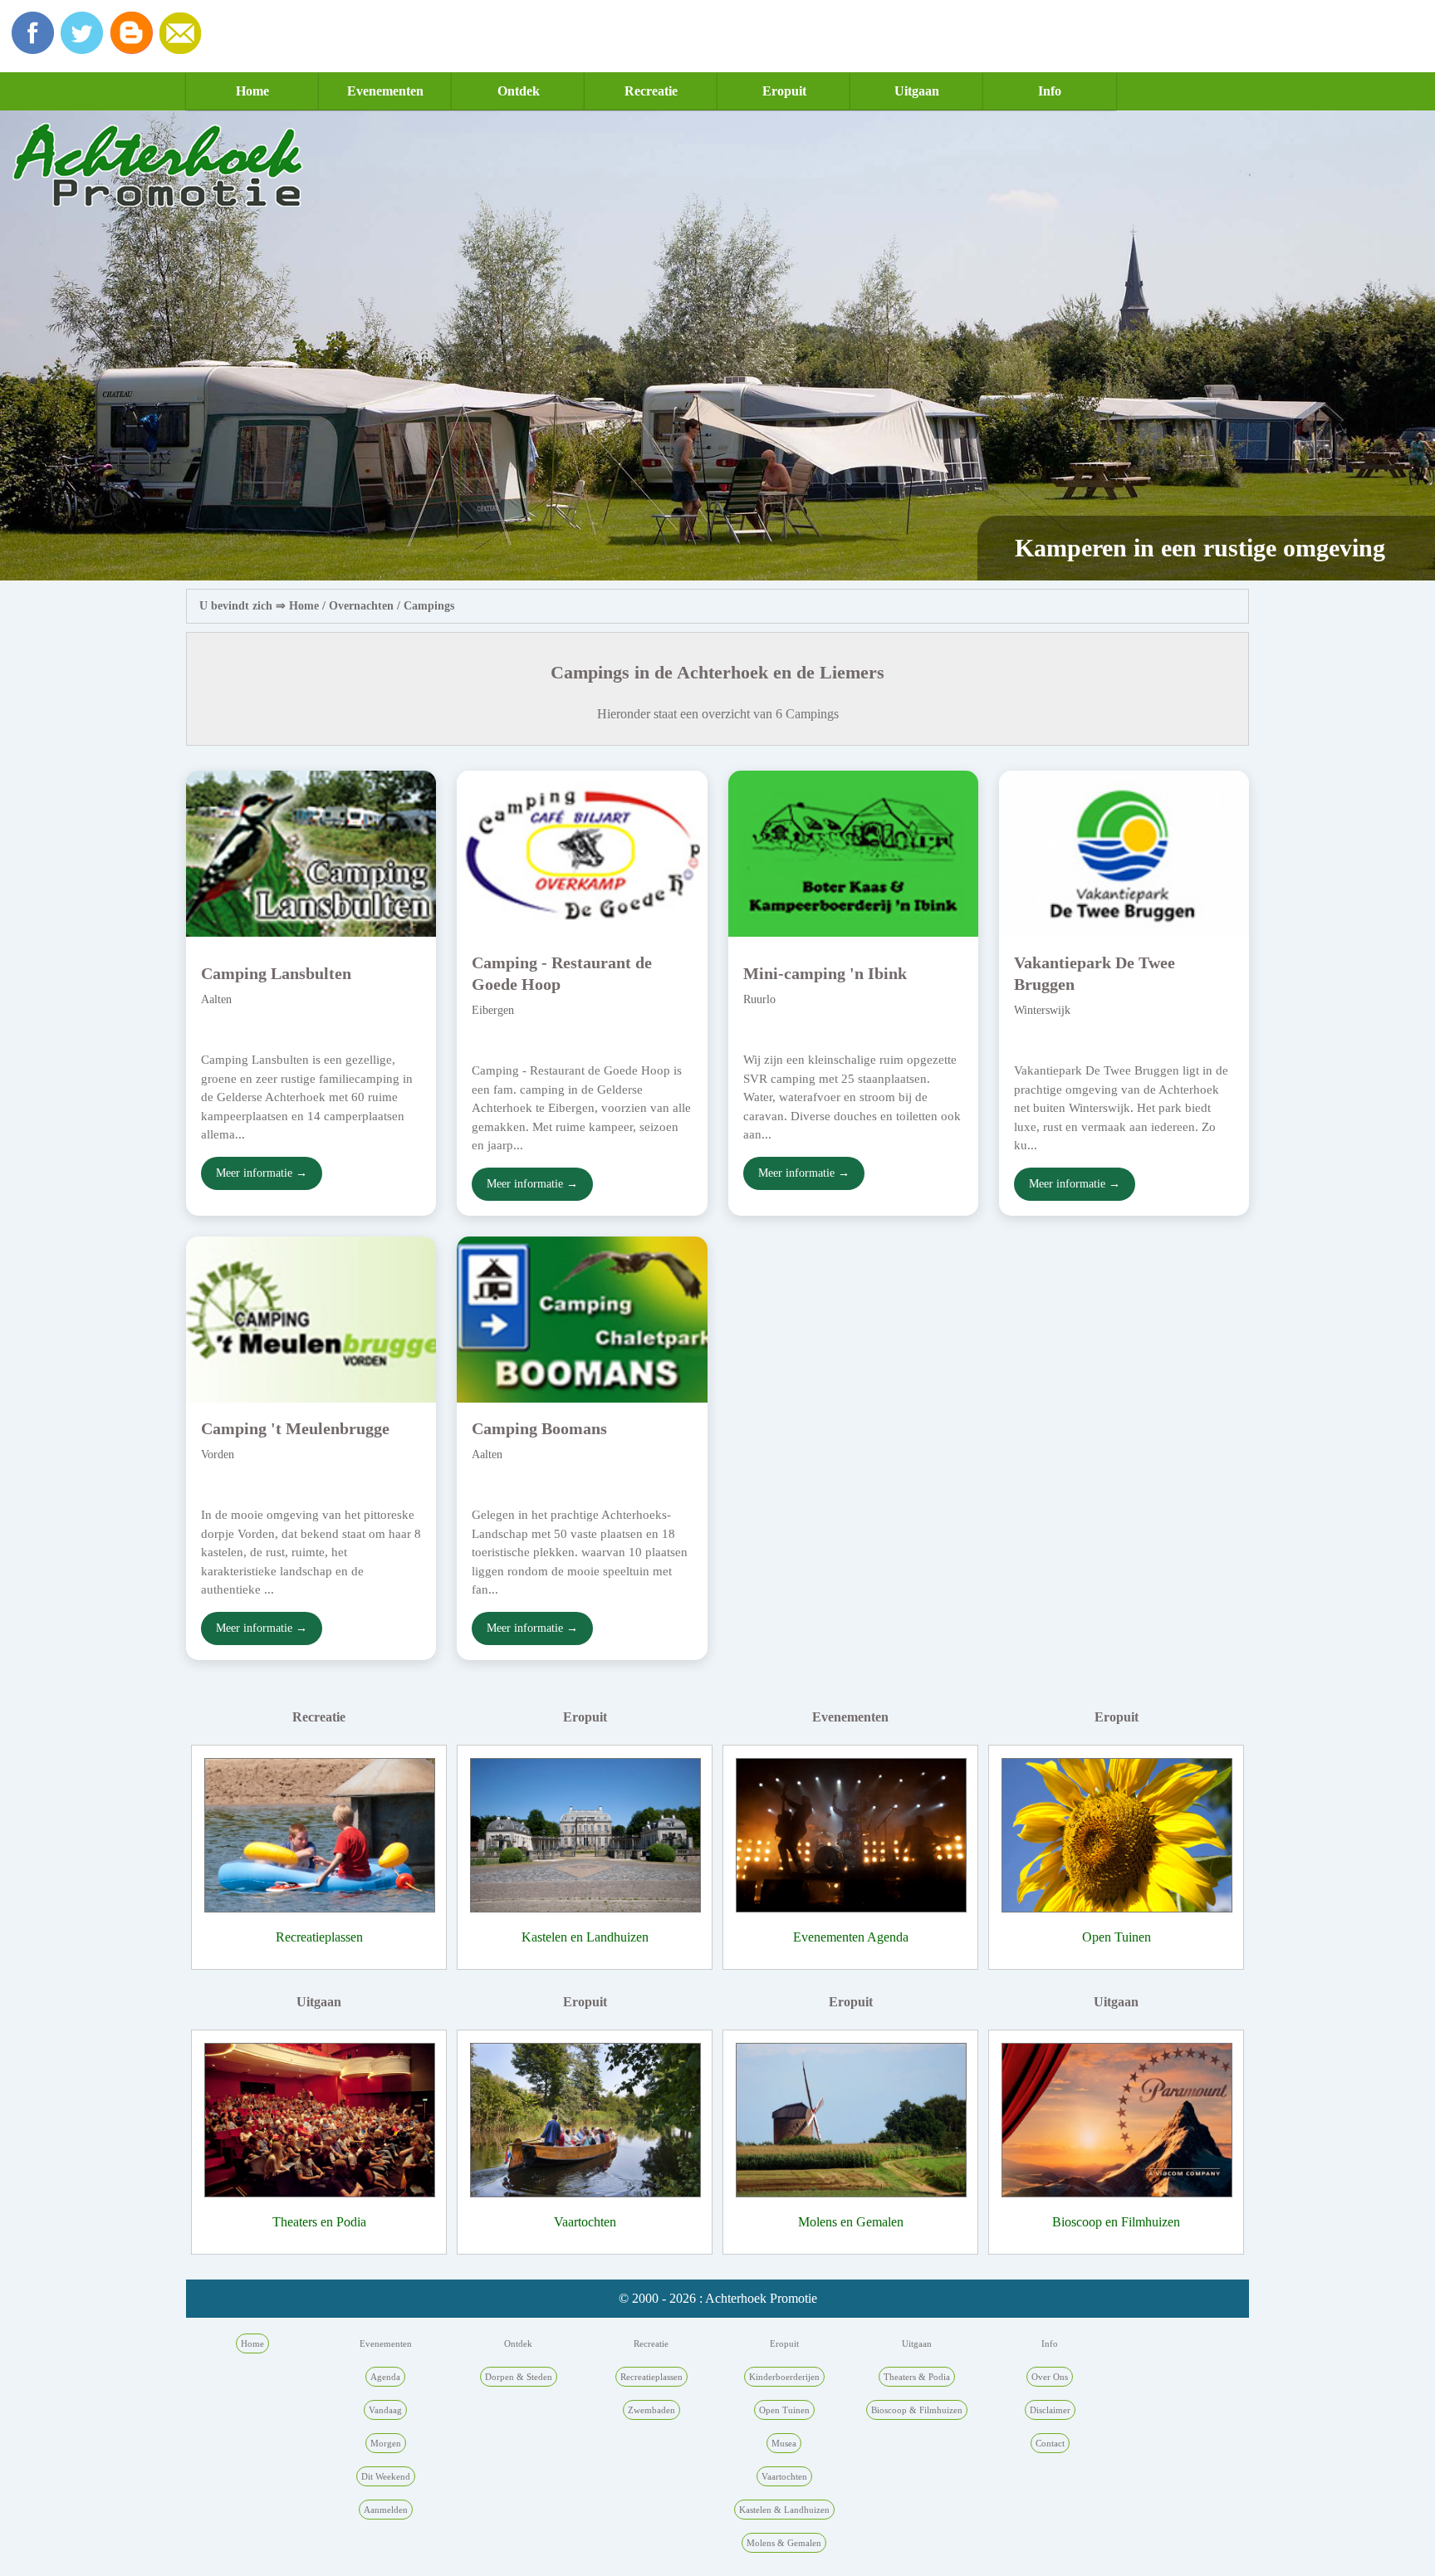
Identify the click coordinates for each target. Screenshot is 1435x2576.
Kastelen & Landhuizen (784, 2510)
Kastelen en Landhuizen (585, 1937)
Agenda (385, 2377)
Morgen (386, 2443)
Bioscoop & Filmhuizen (917, 2410)
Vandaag (385, 2410)
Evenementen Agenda (851, 1937)
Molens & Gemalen (784, 2543)
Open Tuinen (1117, 1937)
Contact (1050, 2443)
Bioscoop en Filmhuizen (1116, 2222)
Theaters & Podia (917, 2377)
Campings (429, 606)
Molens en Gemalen (851, 2222)
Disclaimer (1050, 2410)
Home (252, 91)
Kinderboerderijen (784, 2377)
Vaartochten (585, 2222)
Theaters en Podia (319, 2222)
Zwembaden (651, 2410)
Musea (784, 2443)
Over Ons (1050, 2377)
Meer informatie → (262, 1173)
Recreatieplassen (319, 1937)
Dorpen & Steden (519, 2377)
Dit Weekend (386, 2476)
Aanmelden (386, 2510)
